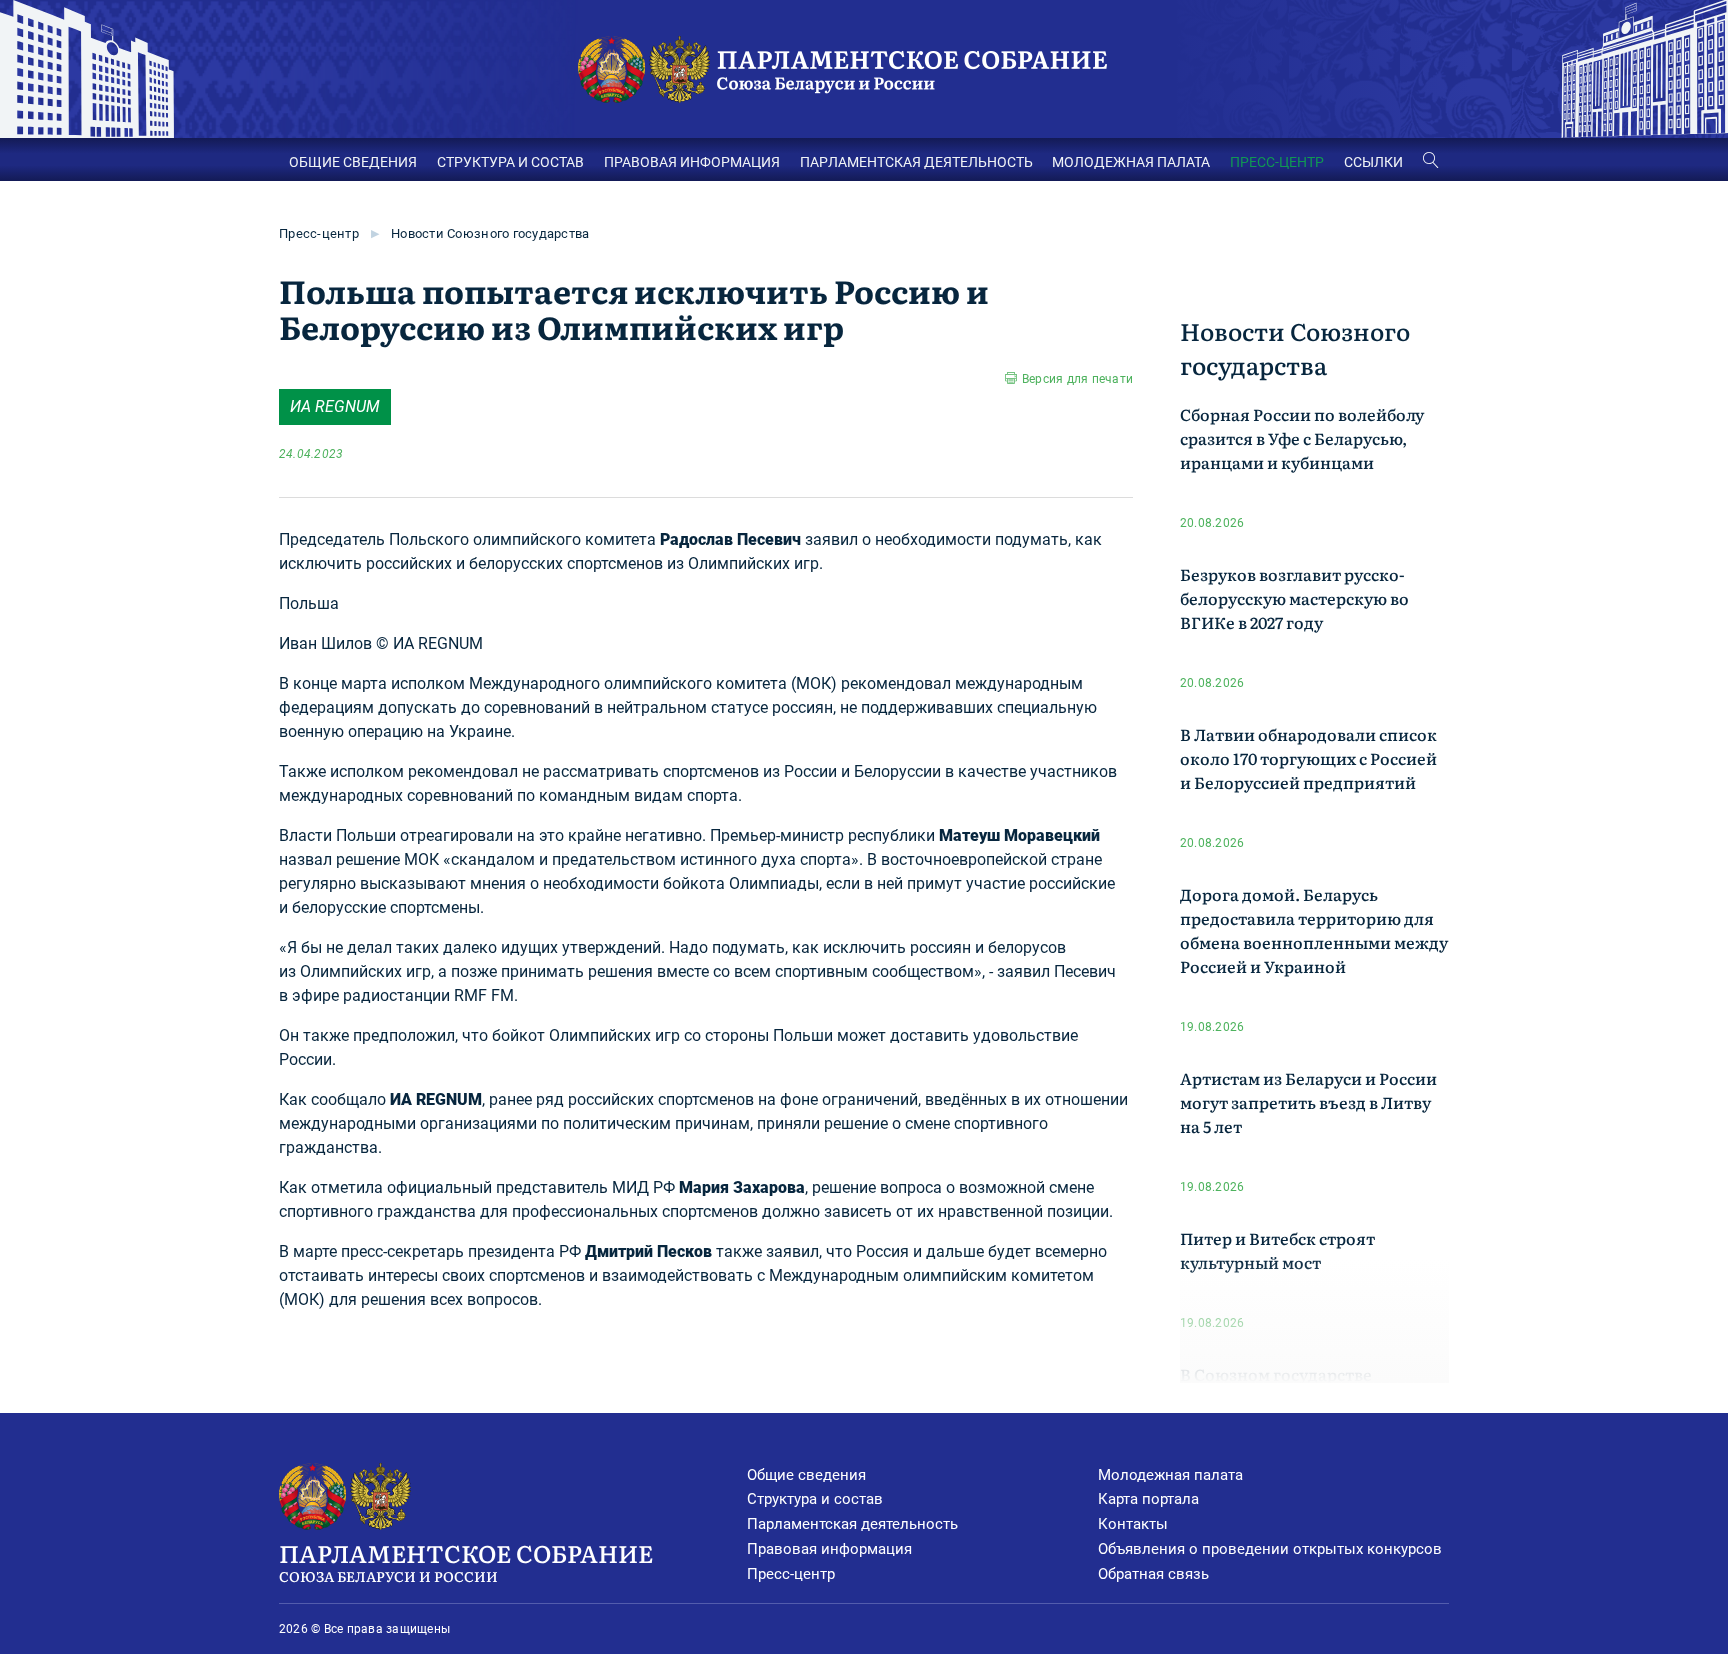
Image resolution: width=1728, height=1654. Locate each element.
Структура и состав (815, 1499)
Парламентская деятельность (852, 1524)
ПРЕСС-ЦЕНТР (1277, 162)
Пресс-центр (319, 233)
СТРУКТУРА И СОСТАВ (510, 162)
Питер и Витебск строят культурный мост (1277, 1250)
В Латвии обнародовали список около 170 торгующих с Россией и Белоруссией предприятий (1308, 758)
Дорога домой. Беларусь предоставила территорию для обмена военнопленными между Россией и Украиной (1314, 930)
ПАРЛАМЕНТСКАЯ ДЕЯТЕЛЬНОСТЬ (916, 162)
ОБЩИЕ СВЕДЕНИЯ (353, 162)
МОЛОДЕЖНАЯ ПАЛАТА (1131, 162)
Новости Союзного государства (490, 233)
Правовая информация (829, 1549)
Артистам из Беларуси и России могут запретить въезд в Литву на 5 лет (1308, 1102)
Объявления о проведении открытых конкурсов (1270, 1549)
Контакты (1133, 1524)
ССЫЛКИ (1373, 162)
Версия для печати (1077, 379)
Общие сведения (806, 1475)
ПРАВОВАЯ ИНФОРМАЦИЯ (692, 162)
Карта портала (1148, 1499)
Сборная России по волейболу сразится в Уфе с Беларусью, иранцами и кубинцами (1302, 438)
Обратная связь (1153, 1574)
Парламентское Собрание (466, 1560)
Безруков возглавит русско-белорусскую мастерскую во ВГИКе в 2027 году (1294, 598)
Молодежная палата (1170, 1475)
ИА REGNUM (335, 406)
